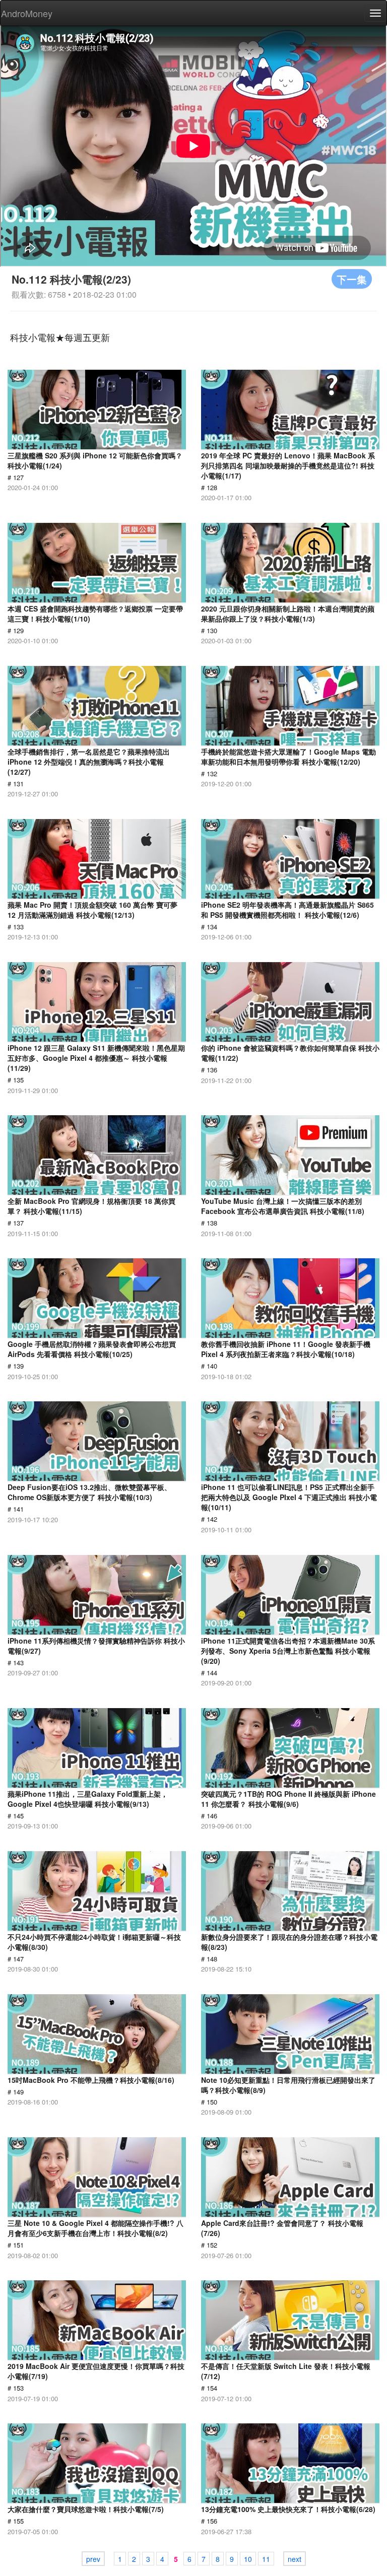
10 (248, 2559)
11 (266, 2559)
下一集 (352, 279)
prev (93, 2559)
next (295, 2559)
